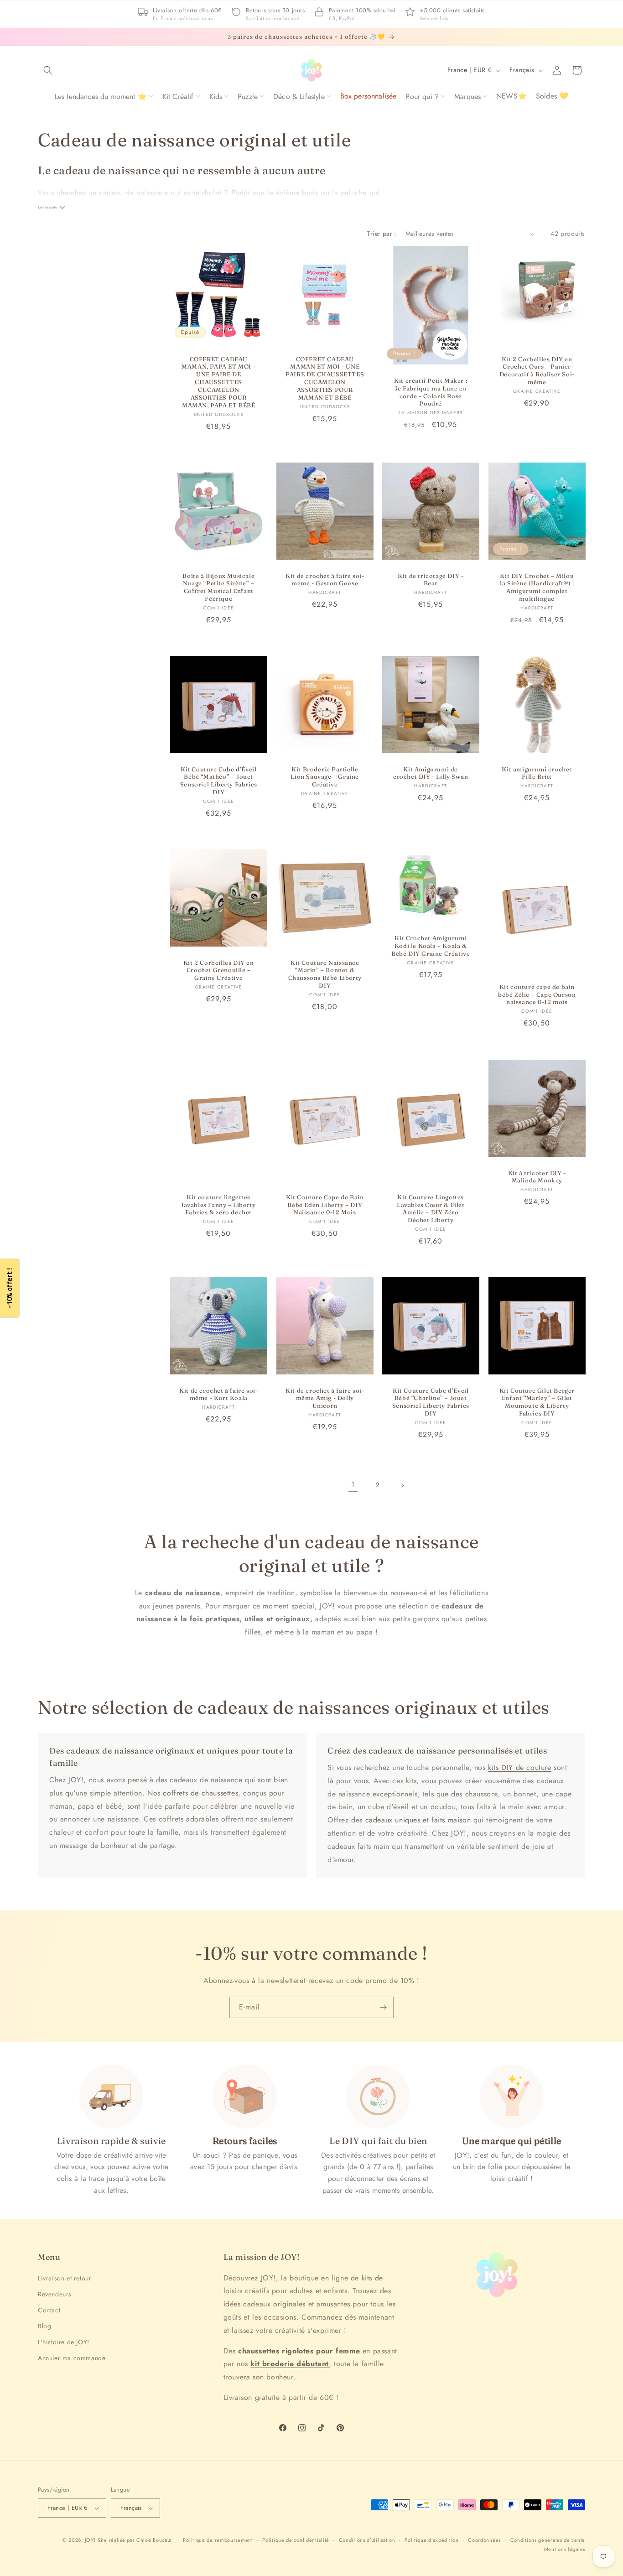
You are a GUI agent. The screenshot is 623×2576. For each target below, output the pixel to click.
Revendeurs (55, 2294)
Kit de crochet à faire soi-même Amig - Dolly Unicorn (325, 1398)
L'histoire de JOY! (64, 2342)
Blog (44, 2326)
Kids (216, 96)
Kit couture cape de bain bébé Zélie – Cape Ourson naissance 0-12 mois (537, 994)
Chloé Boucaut (155, 2540)
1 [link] (353, 1485)
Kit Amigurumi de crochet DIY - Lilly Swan (431, 773)
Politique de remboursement (218, 2540)
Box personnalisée (369, 96)
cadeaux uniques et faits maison (418, 1820)
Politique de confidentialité (296, 2540)
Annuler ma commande (72, 2358)
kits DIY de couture (519, 1767)
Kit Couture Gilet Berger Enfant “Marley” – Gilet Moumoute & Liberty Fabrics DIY (537, 1402)
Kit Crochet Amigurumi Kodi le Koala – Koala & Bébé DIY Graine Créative (431, 946)
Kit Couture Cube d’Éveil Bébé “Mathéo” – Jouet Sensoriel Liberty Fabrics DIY (219, 781)
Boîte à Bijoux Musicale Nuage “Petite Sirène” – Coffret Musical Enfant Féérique (218, 587)
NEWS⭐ (511, 96)
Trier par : (382, 234)
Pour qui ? (422, 96)
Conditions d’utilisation (367, 2540)
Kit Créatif (178, 96)
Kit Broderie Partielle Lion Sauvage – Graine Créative (325, 777)
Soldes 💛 (552, 96)
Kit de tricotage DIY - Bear (431, 580)
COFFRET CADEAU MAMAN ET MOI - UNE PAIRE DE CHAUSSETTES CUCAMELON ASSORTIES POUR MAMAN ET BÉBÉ (325, 378)
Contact (49, 2310)
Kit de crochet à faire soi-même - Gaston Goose (325, 580)
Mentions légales (565, 2549)
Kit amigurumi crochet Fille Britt (537, 773)
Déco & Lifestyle (299, 96)
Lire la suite (47, 207)
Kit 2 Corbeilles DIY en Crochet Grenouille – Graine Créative (219, 970)
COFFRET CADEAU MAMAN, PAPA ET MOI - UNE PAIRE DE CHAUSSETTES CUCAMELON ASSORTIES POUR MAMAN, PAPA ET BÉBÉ (218, 382)
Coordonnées (484, 2540)
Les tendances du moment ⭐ (101, 96)
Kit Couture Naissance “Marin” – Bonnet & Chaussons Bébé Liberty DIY (324, 974)
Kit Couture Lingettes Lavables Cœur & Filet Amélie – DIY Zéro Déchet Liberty (431, 1208)
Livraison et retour (65, 2278)
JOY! (90, 2540)
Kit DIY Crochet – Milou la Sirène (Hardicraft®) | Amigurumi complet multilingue (537, 587)
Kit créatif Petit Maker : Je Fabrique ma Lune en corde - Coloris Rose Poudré (431, 392)
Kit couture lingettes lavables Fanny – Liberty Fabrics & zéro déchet (218, 1204)
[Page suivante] (402, 1485)
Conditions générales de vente (548, 2540)
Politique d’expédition (431, 2540)
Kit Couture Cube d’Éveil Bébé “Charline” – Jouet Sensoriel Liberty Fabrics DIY (431, 1402)
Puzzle (248, 96)
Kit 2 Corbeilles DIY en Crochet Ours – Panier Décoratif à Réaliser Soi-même (537, 371)
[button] (48, 70)
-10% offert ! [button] (9, 1288)
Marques (467, 96)
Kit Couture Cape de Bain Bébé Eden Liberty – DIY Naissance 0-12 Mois (325, 1204)
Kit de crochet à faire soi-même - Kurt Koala (218, 1394)
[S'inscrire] (383, 2007)
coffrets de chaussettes (200, 1793)
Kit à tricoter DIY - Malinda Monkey (537, 1176)
